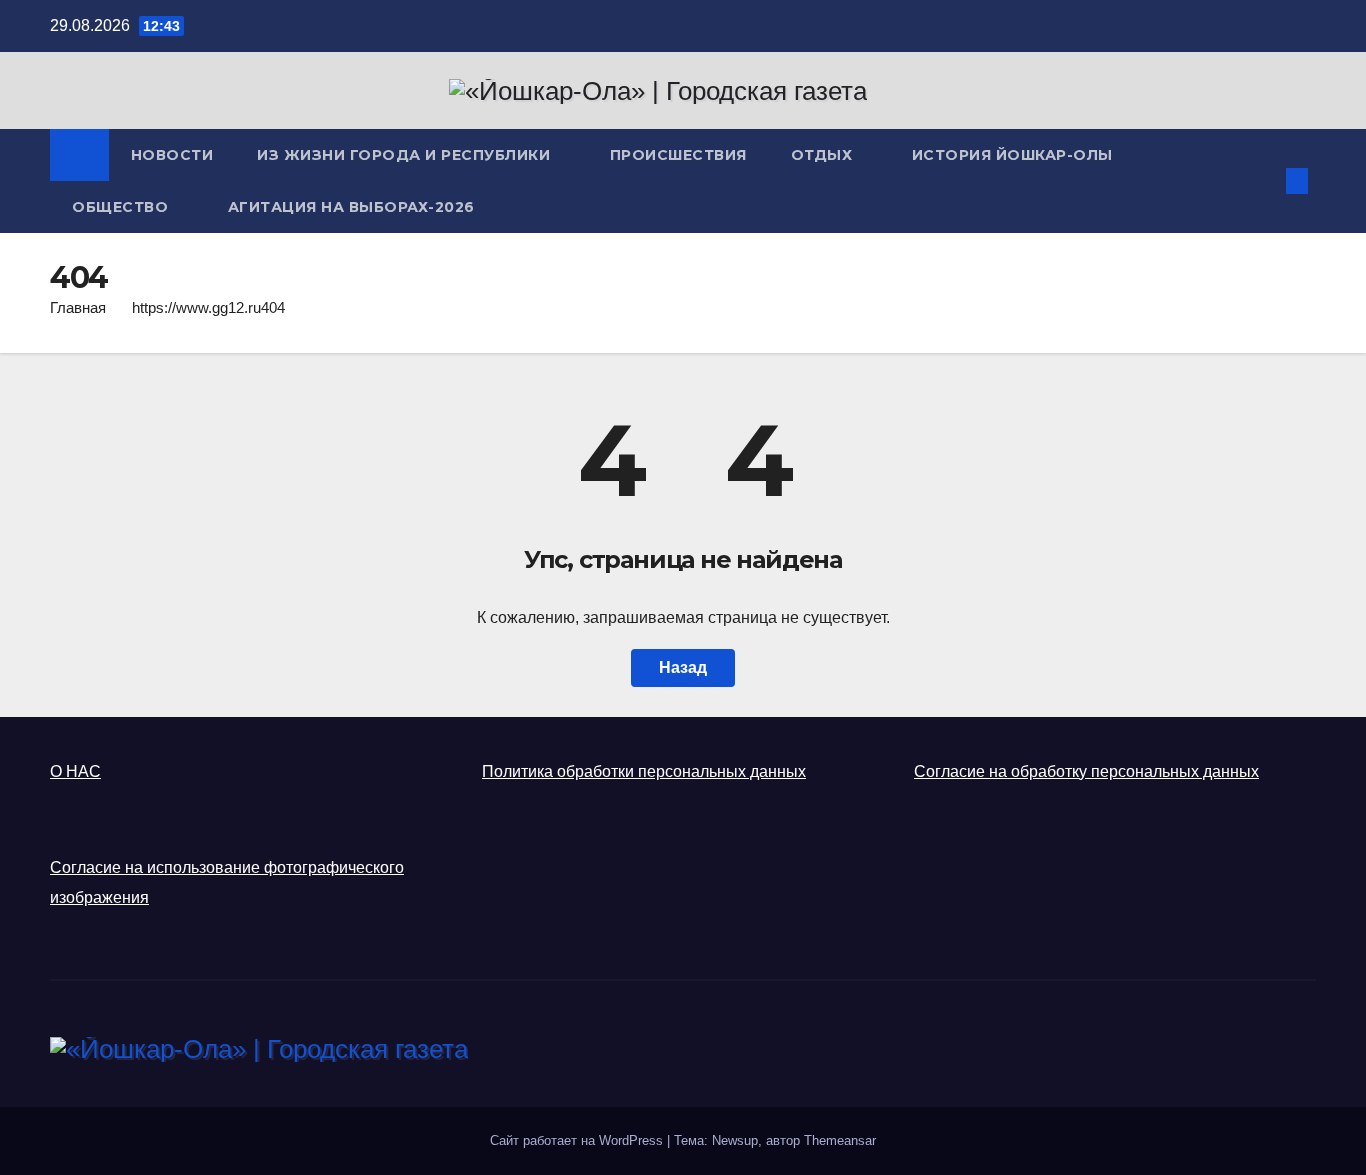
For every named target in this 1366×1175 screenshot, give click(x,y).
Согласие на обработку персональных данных (1086, 771)
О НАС (75, 771)
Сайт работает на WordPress (578, 1140)
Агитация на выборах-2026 (351, 207)
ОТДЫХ (824, 155)
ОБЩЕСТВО (122, 207)
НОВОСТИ (172, 155)
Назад (683, 667)
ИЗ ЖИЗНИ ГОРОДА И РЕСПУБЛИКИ (406, 155)
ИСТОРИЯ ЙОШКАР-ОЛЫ (1012, 155)
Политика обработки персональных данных (644, 771)
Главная (78, 307)
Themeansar (840, 1140)
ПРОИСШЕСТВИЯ (678, 155)
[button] (1264, 180)
